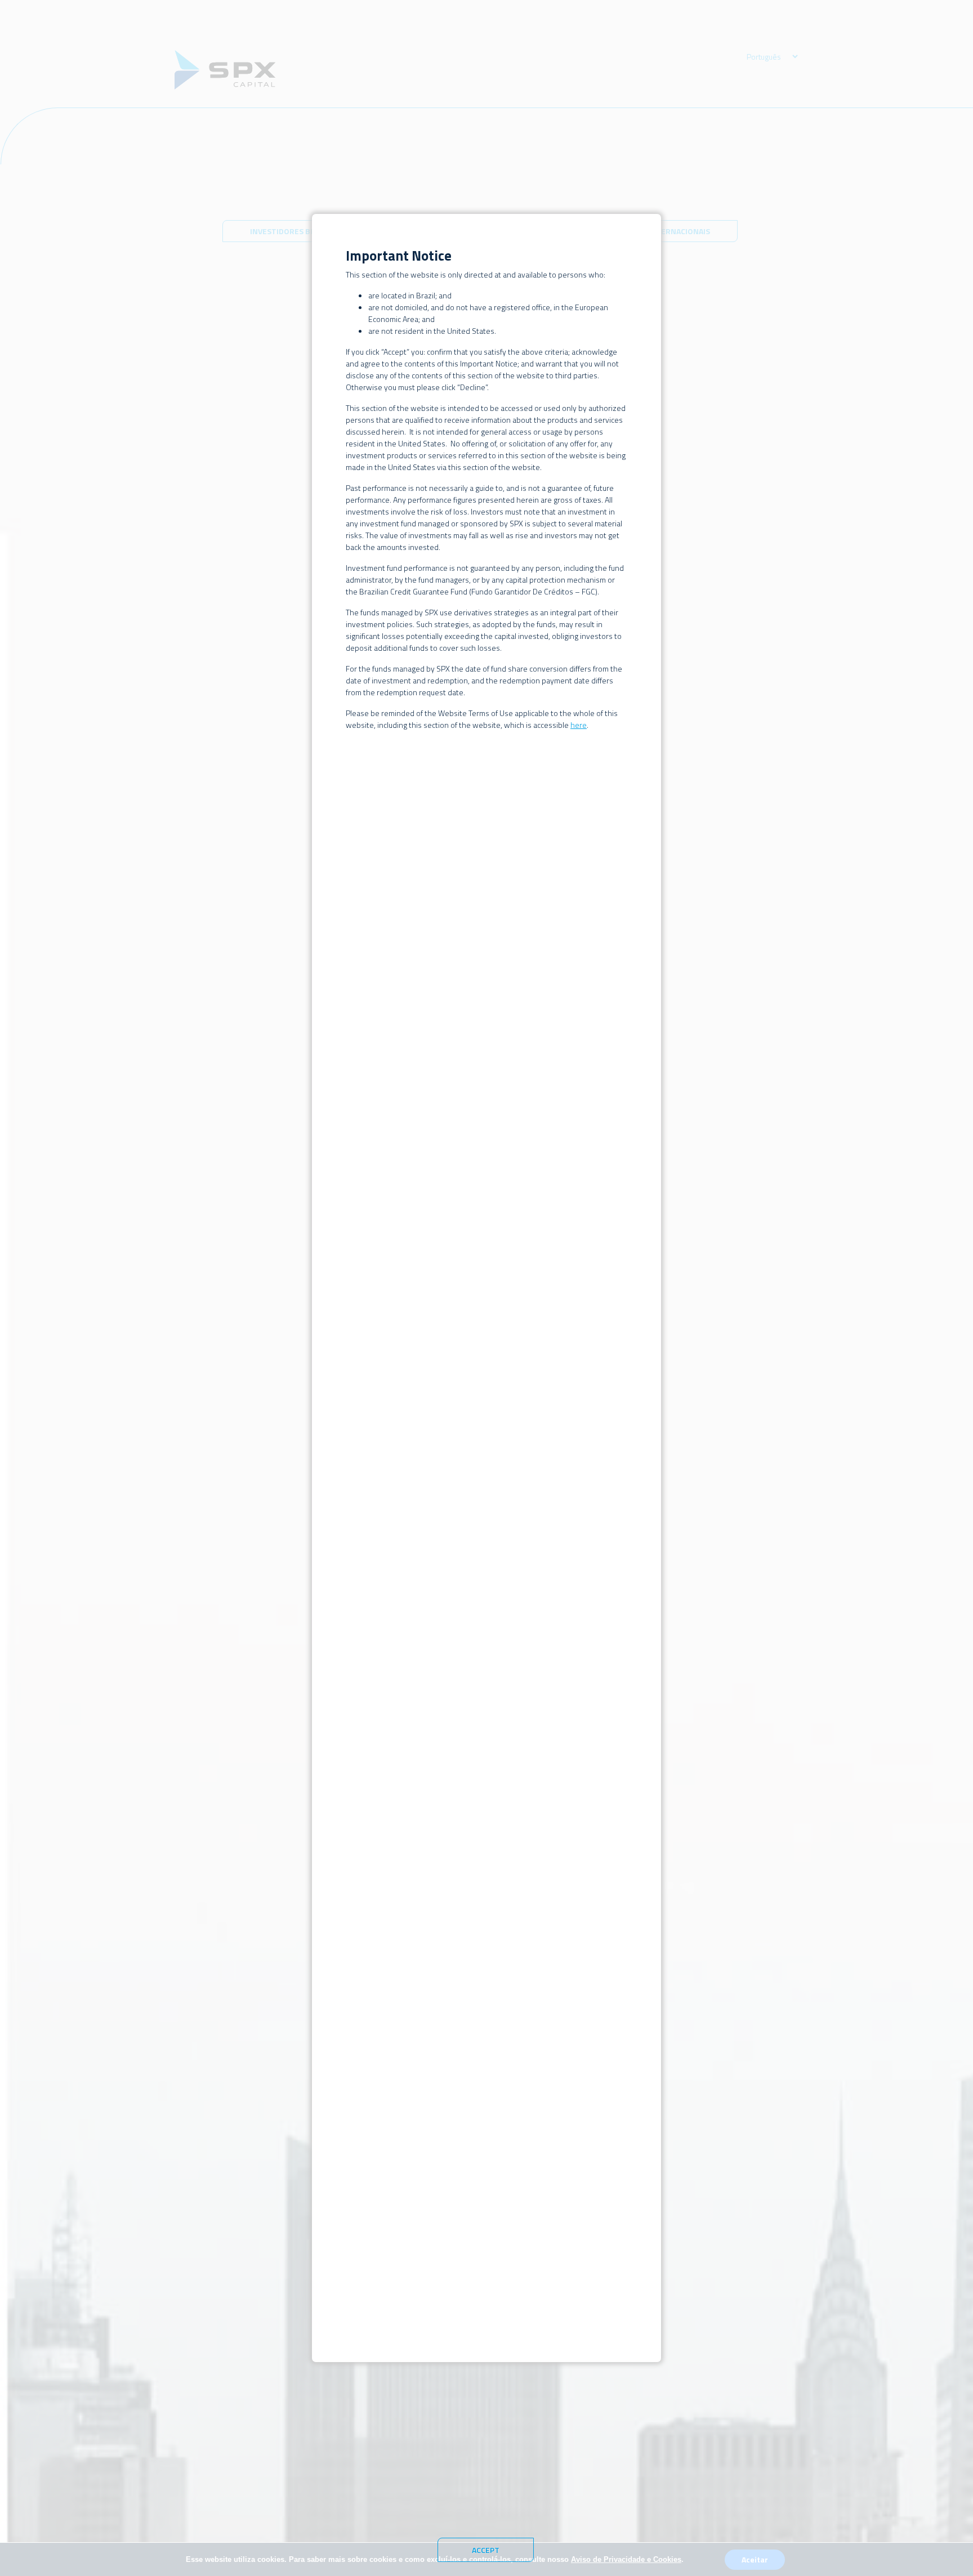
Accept (486, 2550)
